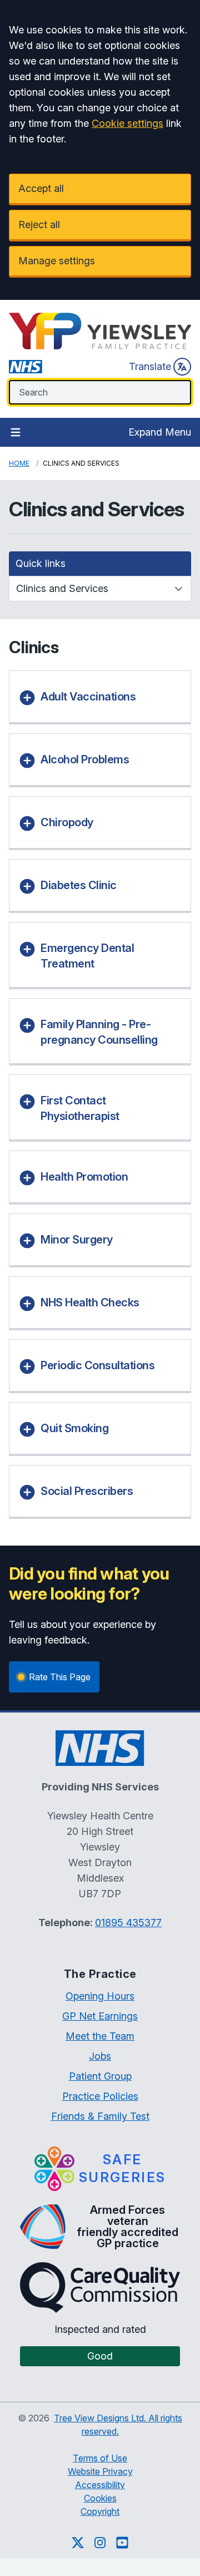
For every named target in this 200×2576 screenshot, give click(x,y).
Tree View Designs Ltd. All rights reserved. (118, 2425)
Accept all (41, 188)
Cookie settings (127, 123)
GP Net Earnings (100, 2016)
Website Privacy (100, 2471)
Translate (150, 366)
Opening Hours (100, 1996)
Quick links (41, 563)
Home (19, 463)
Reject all (39, 224)
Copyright (100, 2511)
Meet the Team (100, 2036)
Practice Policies (100, 2096)
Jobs (100, 2056)
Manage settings (57, 261)
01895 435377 (128, 1923)
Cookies (100, 2498)
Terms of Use (100, 2458)
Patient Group (100, 2076)
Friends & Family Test (100, 2116)
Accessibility (100, 2485)
